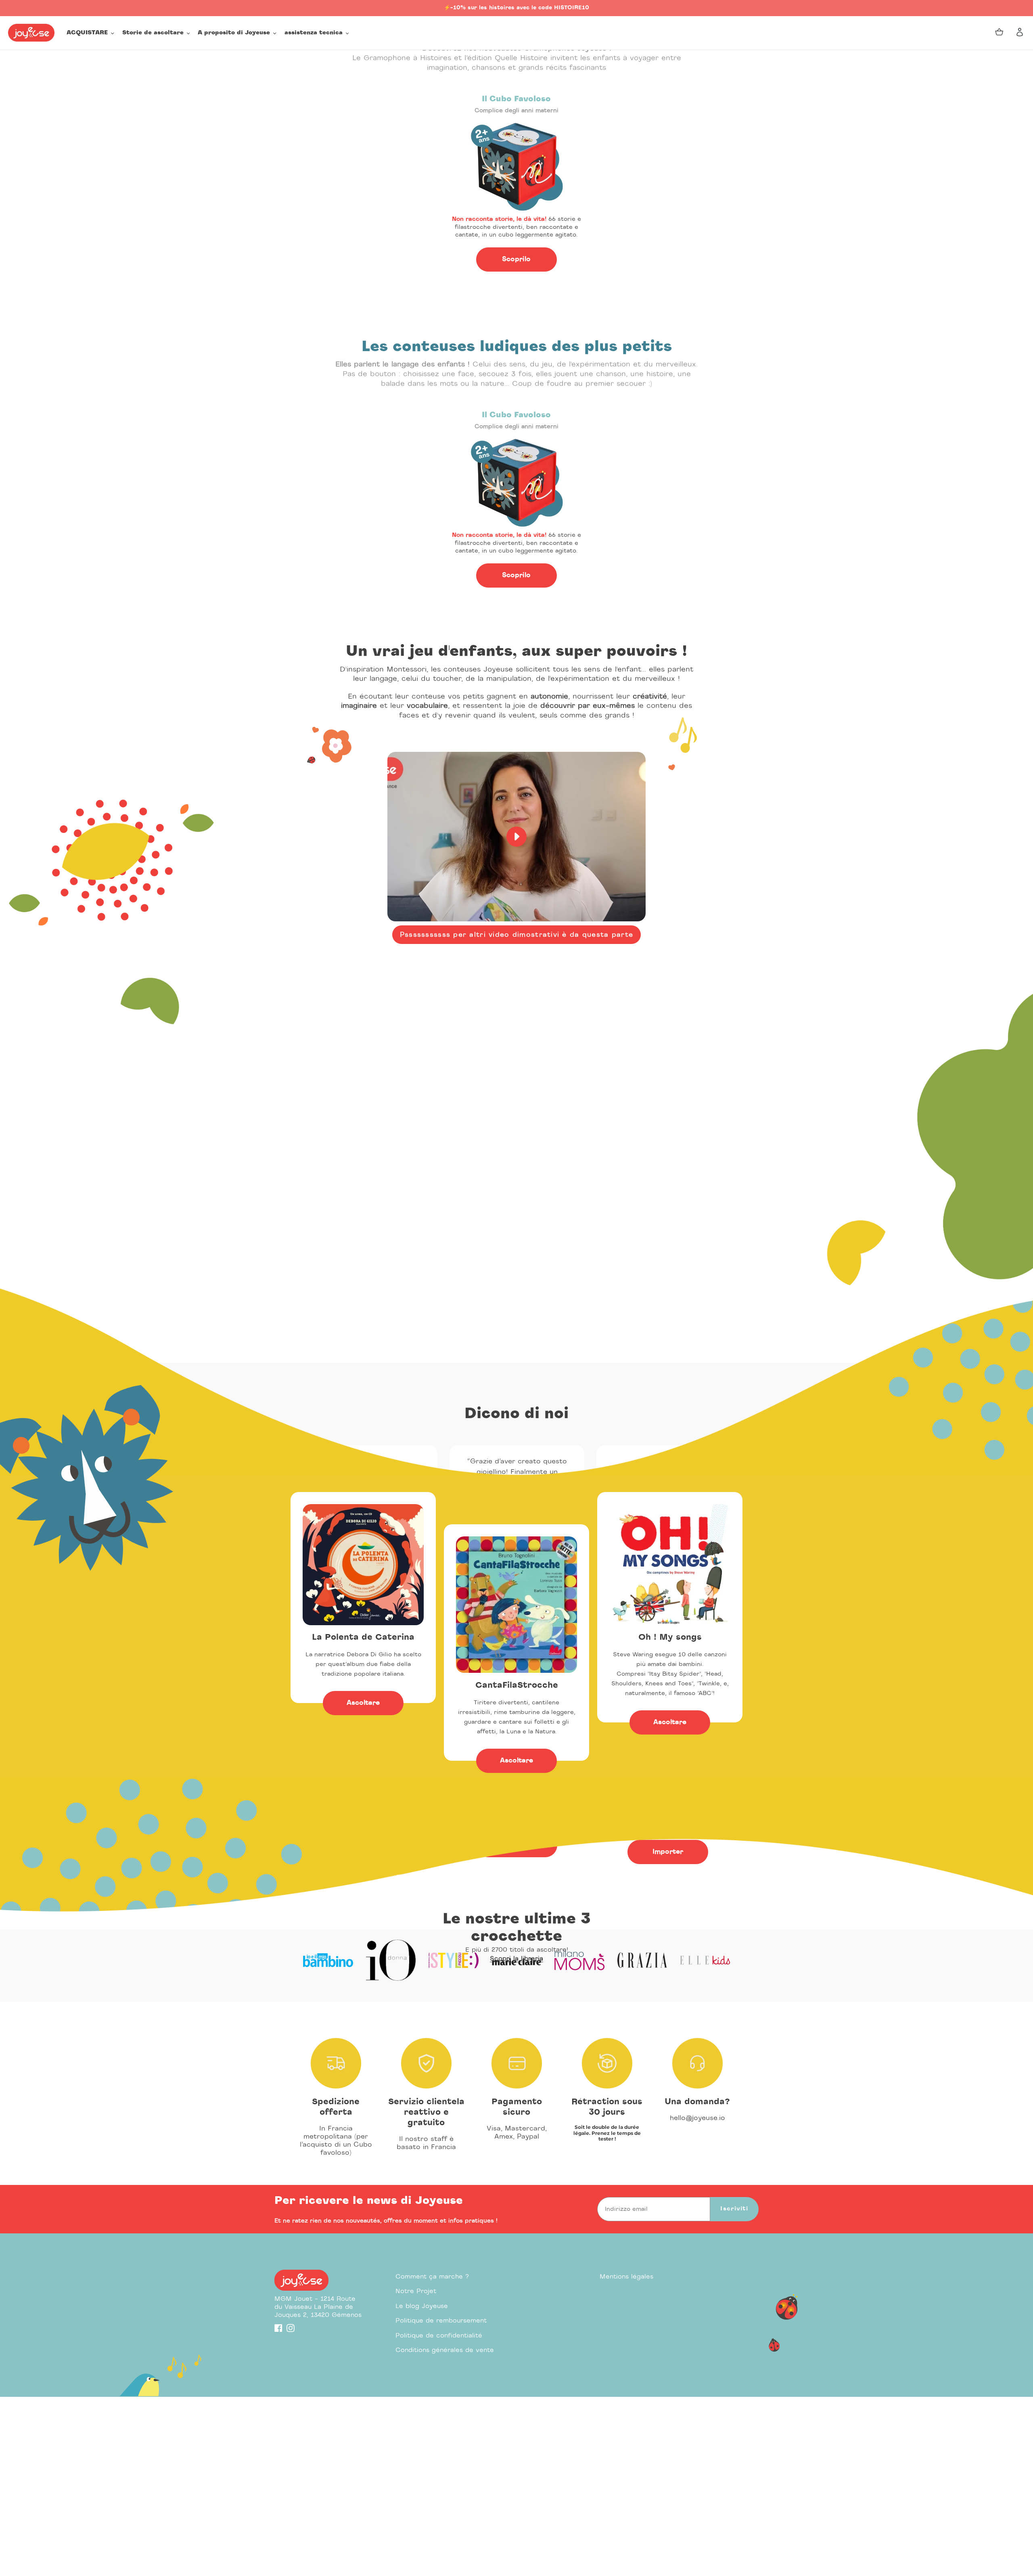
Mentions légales (626, 2277)
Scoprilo (516, 259)
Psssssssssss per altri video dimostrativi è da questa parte (517, 935)
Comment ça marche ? (432, 2277)
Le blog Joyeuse (422, 2306)
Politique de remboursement (441, 2321)
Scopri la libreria (516, 1959)
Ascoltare (363, 1703)
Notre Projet (416, 2291)
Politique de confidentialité (439, 2336)
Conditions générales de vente (445, 2350)
